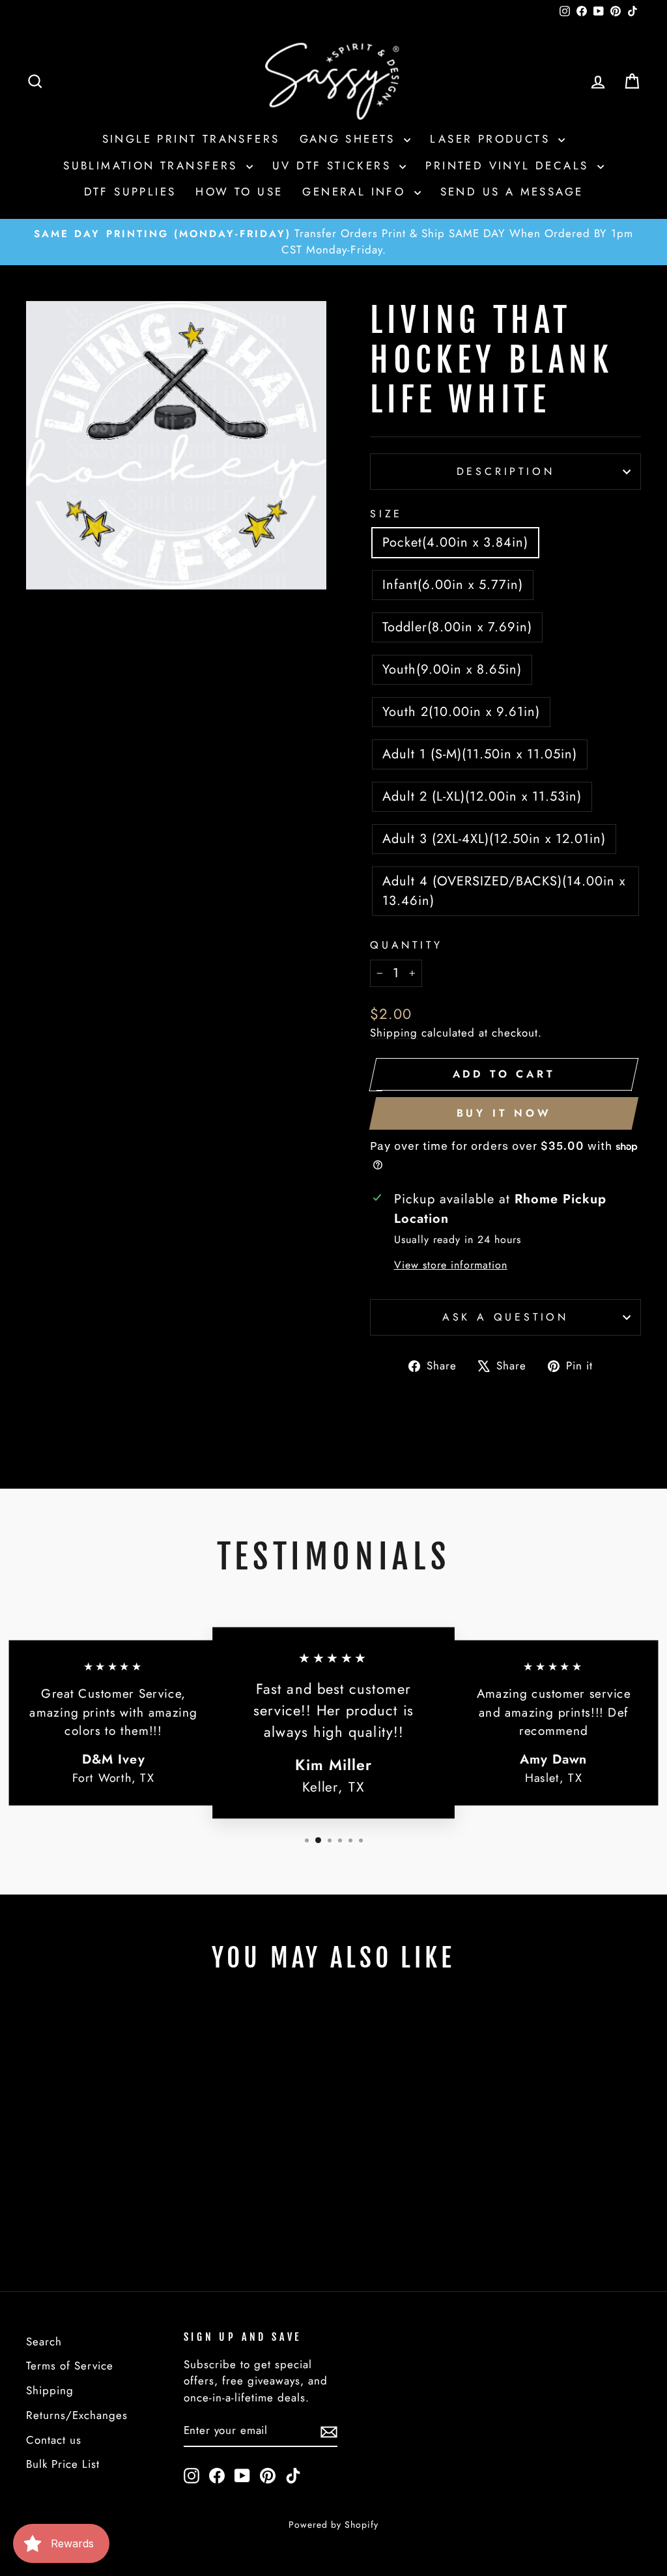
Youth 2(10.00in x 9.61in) (461, 712)
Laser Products (492, 139)
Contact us (54, 2440)
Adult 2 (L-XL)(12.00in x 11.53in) (482, 796)
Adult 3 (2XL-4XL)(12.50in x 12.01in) (494, 839)
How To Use (239, 192)
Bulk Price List (63, 2464)
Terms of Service (70, 2366)
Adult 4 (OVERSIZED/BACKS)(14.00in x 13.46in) (504, 891)
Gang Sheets (350, 139)
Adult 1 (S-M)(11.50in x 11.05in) (480, 754)
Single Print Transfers (191, 139)
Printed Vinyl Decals (509, 165)
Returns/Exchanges (77, 2415)
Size (386, 514)
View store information (451, 1265)
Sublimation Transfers (153, 165)
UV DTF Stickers (334, 165)
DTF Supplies (130, 192)
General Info (356, 192)
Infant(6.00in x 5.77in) (453, 585)
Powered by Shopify (333, 2525)
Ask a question (505, 1317)
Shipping (394, 1033)
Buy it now (504, 1113)
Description (506, 471)
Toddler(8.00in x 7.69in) (457, 627)
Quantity (406, 945)
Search (44, 2341)
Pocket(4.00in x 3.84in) (455, 542)
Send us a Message (512, 192)
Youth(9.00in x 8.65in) (452, 669)
